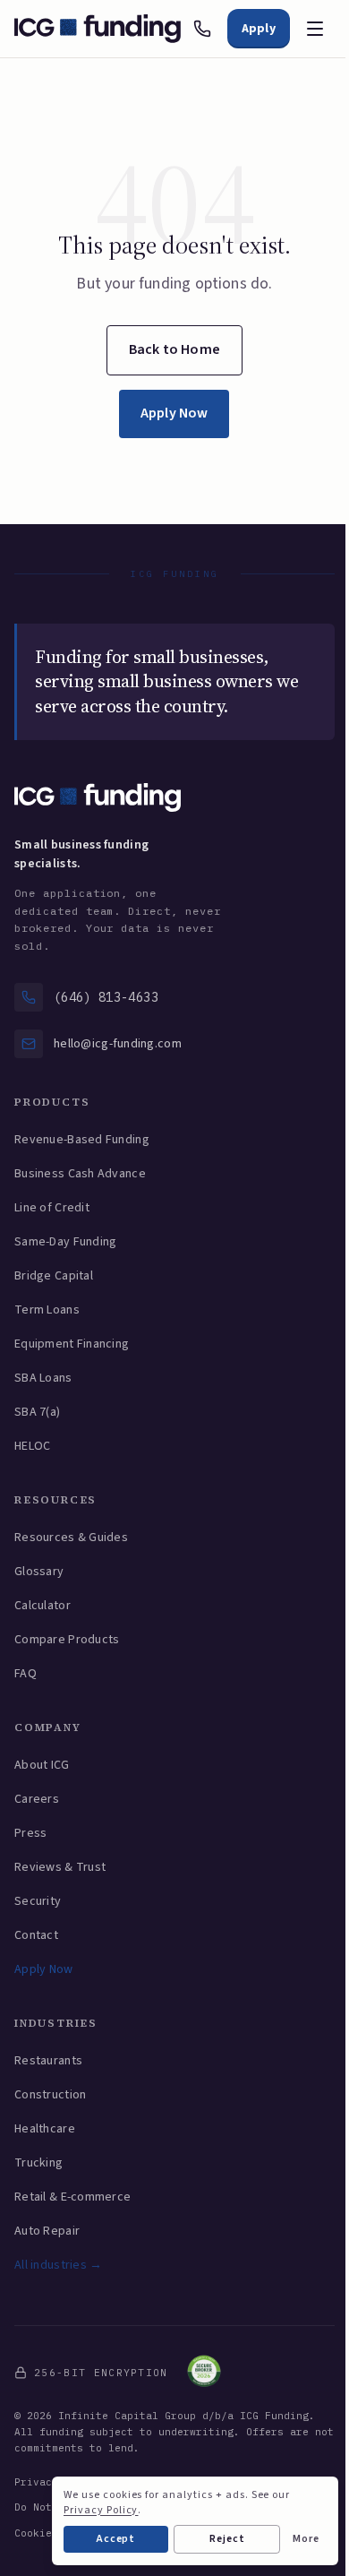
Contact (36, 1935)
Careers (37, 1799)
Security (38, 1901)
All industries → (58, 2265)
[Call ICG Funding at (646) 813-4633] (202, 29)
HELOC (32, 1446)
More (306, 2539)
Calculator (43, 1606)
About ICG (42, 1765)
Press (30, 1833)
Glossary (39, 1572)
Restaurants (48, 2061)
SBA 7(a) (37, 1412)
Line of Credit (52, 1208)
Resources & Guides (71, 1538)
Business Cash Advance (80, 1174)
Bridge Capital (54, 1276)
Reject (227, 2539)
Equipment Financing (72, 1344)
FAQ (26, 1674)
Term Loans (47, 1310)
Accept (116, 2539)
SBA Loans (43, 1378)
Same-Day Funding (65, 1242)
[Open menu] (315, 29)
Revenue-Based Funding (82, 1140)
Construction (50, 2095)
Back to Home (174, 349)
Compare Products (67, 1640)
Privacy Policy (101, 2510)
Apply (259, 29)
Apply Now (174, 413)
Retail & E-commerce (72, 2197)
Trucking (38, 2163)
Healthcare (45, 2129)
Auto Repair (47, 2231)
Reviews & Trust (60, 1867)
